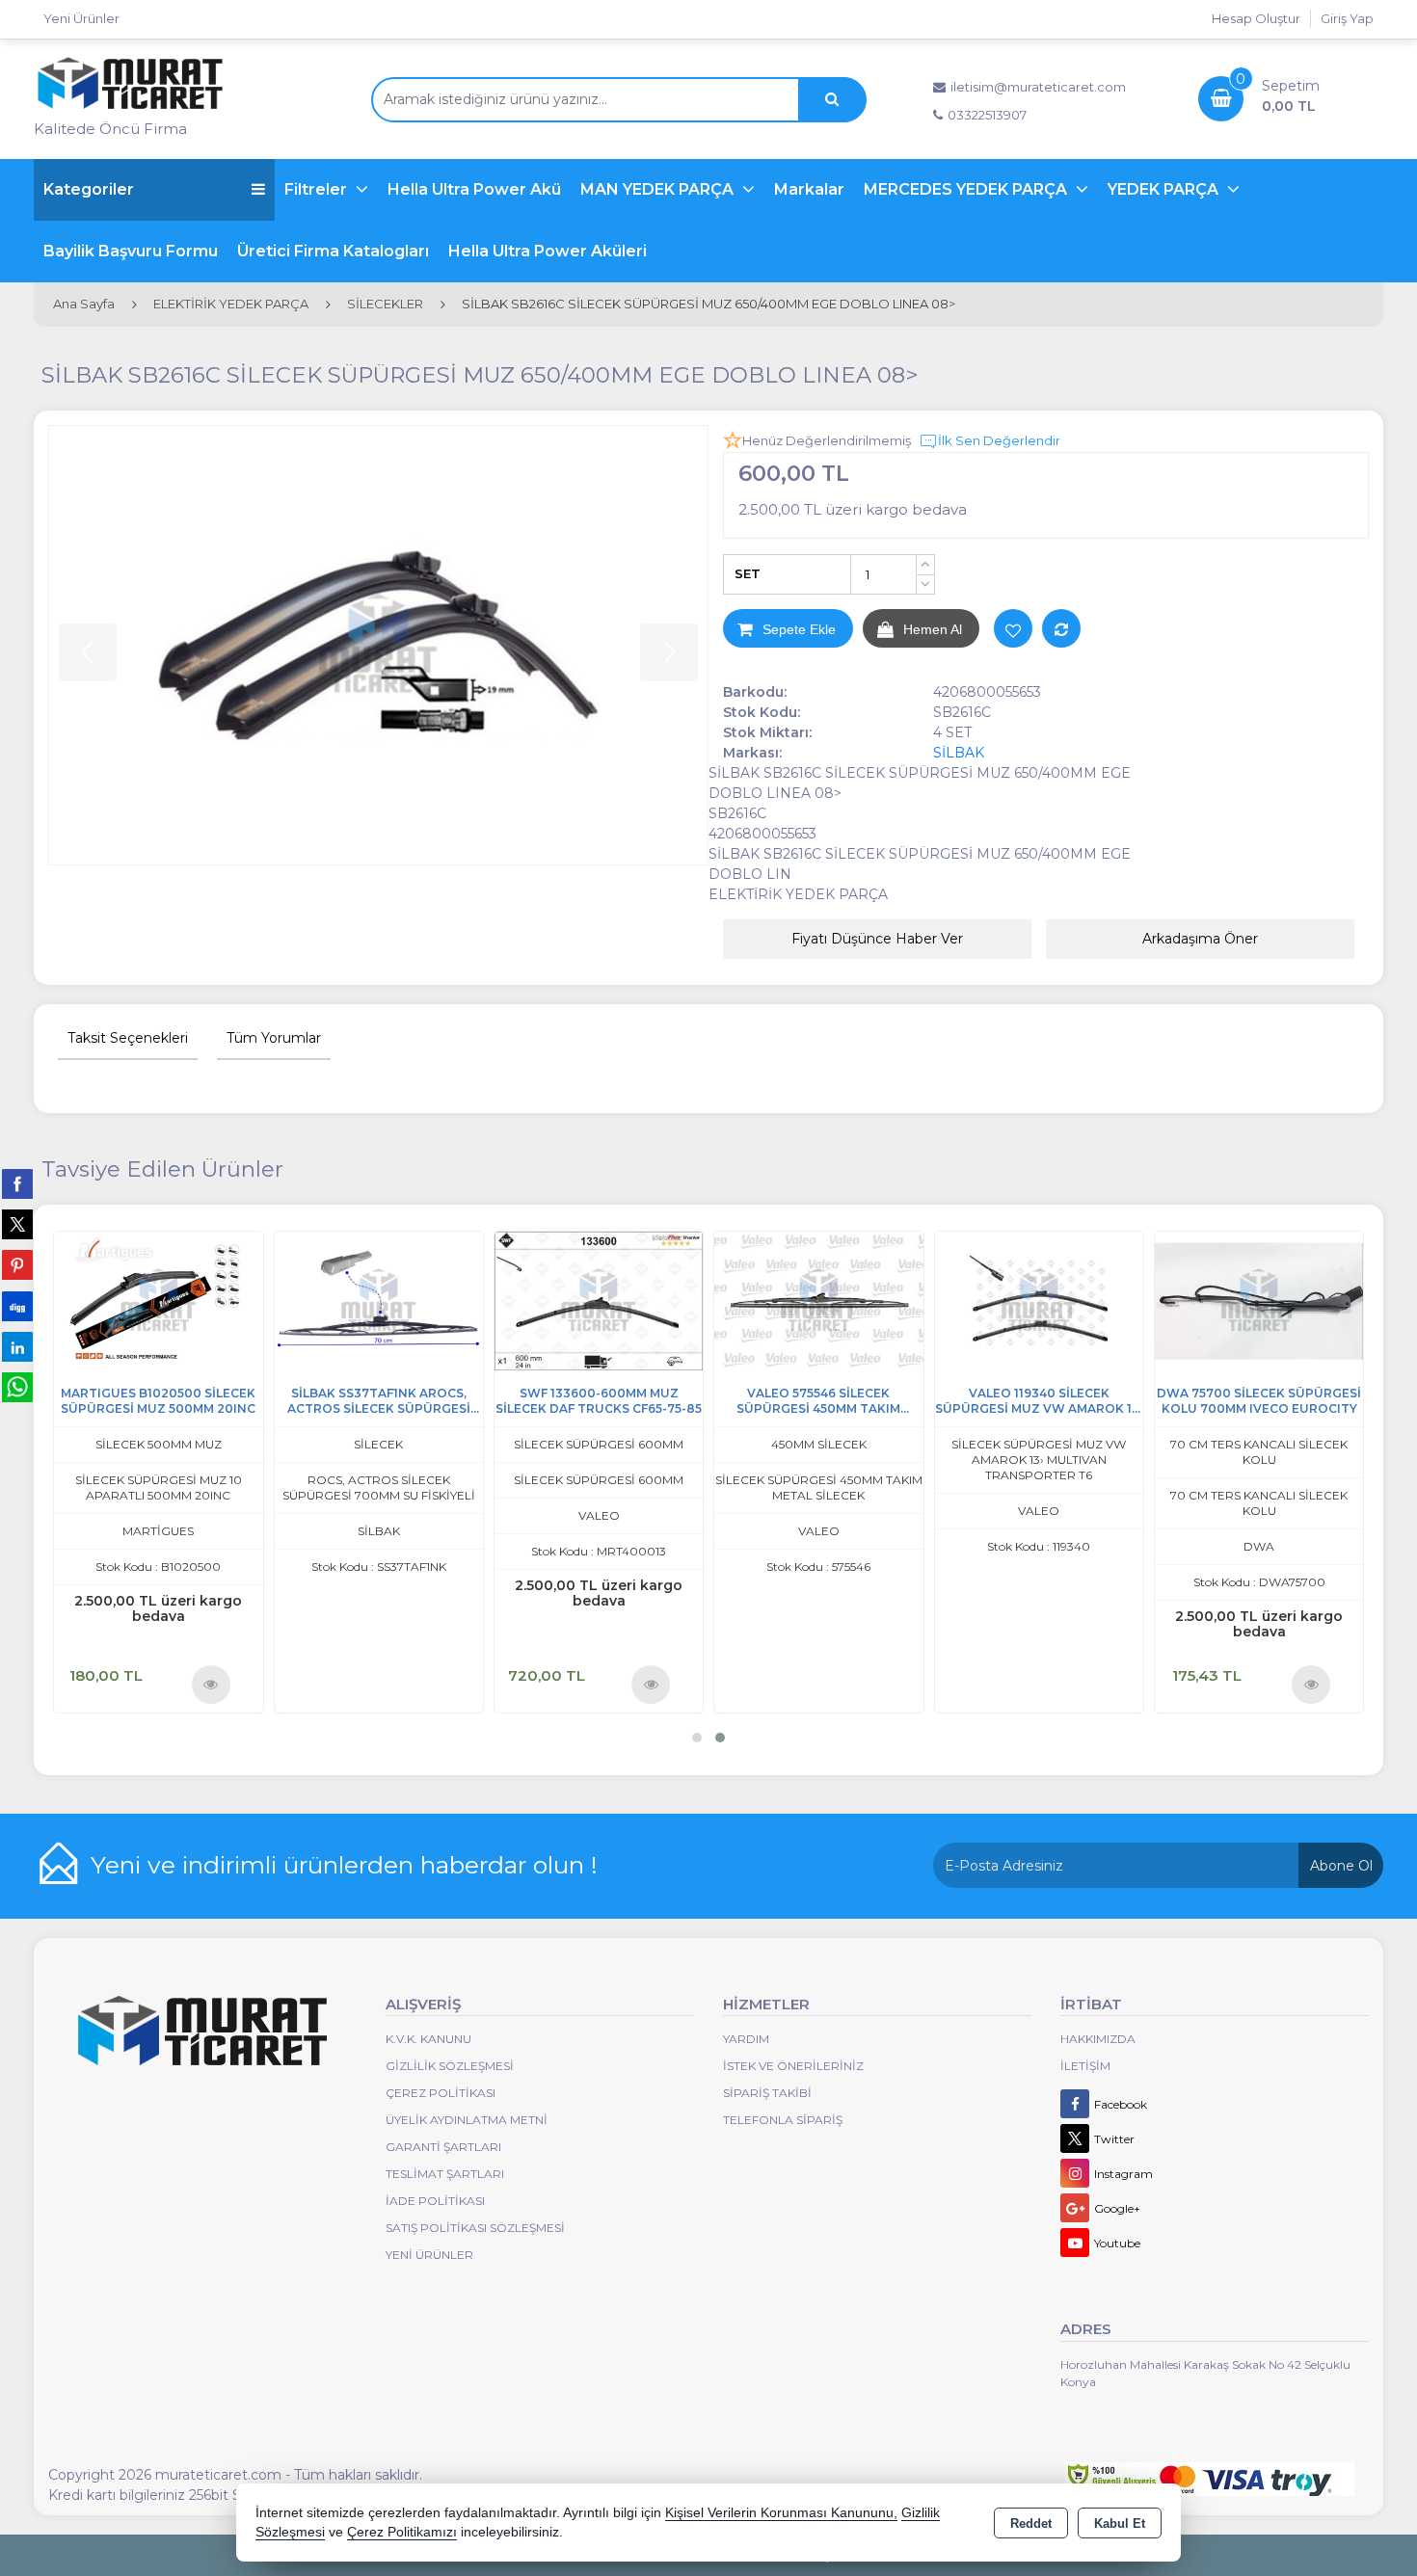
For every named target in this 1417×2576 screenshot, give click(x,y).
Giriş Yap (1347, 18)
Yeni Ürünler (429, 2255)
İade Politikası (435, 2201)
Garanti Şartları (443, 2147)
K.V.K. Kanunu (428, 2039)
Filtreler (318, 189)
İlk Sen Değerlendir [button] (999, 440)
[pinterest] (17, 1264)
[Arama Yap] (832, 100)
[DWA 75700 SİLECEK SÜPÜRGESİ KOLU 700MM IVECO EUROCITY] (1259, 1300)
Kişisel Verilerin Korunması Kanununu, (781, 2513)
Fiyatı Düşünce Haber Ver (877, 939)
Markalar (809, 189)
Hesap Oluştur (1256, 18)
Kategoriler (89, 189)
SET (748, 573)
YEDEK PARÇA (1165, 189)
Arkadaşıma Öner (1200, 939)
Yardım (746, 2039)
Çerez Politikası (441, 2093)
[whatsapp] (17, 1387)
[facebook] (17, 1183)
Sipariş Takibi (767, 2093)
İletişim (1085, 2066)
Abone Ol (1341, 1866)
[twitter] (17, 1224)
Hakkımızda (1098, 2039)
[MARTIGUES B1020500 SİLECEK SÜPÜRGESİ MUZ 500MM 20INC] (158, 1300)
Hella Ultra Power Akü (474, 189)
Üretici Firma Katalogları (333, 251)
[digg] (17, 1306)
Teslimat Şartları (445, 2174)
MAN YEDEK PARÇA (659, 189)
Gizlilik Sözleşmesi (450, 2066)
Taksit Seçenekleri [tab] (128, 1038)
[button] (697, 1738)
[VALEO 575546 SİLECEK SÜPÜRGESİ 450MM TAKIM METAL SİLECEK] (818, 1300)
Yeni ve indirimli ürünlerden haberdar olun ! (344, 1865)
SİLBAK (959, 753)
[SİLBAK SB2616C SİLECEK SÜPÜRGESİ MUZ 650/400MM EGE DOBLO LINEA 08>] (378, 645)
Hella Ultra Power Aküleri (548, 251)
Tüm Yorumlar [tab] (274, 1038)
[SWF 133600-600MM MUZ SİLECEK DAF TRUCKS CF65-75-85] (599, 1300)
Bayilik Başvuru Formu (131, 251)
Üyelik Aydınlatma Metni (467, 2120)
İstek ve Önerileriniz (793, 2066)
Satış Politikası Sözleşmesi (475, 2228)
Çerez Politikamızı (402, 2532)
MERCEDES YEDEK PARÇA (967, 189)
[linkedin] (17, 1346)
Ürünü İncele (210, 1684)
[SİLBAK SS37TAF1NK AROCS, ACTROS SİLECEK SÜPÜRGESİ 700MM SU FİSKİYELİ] (379, 1300)
